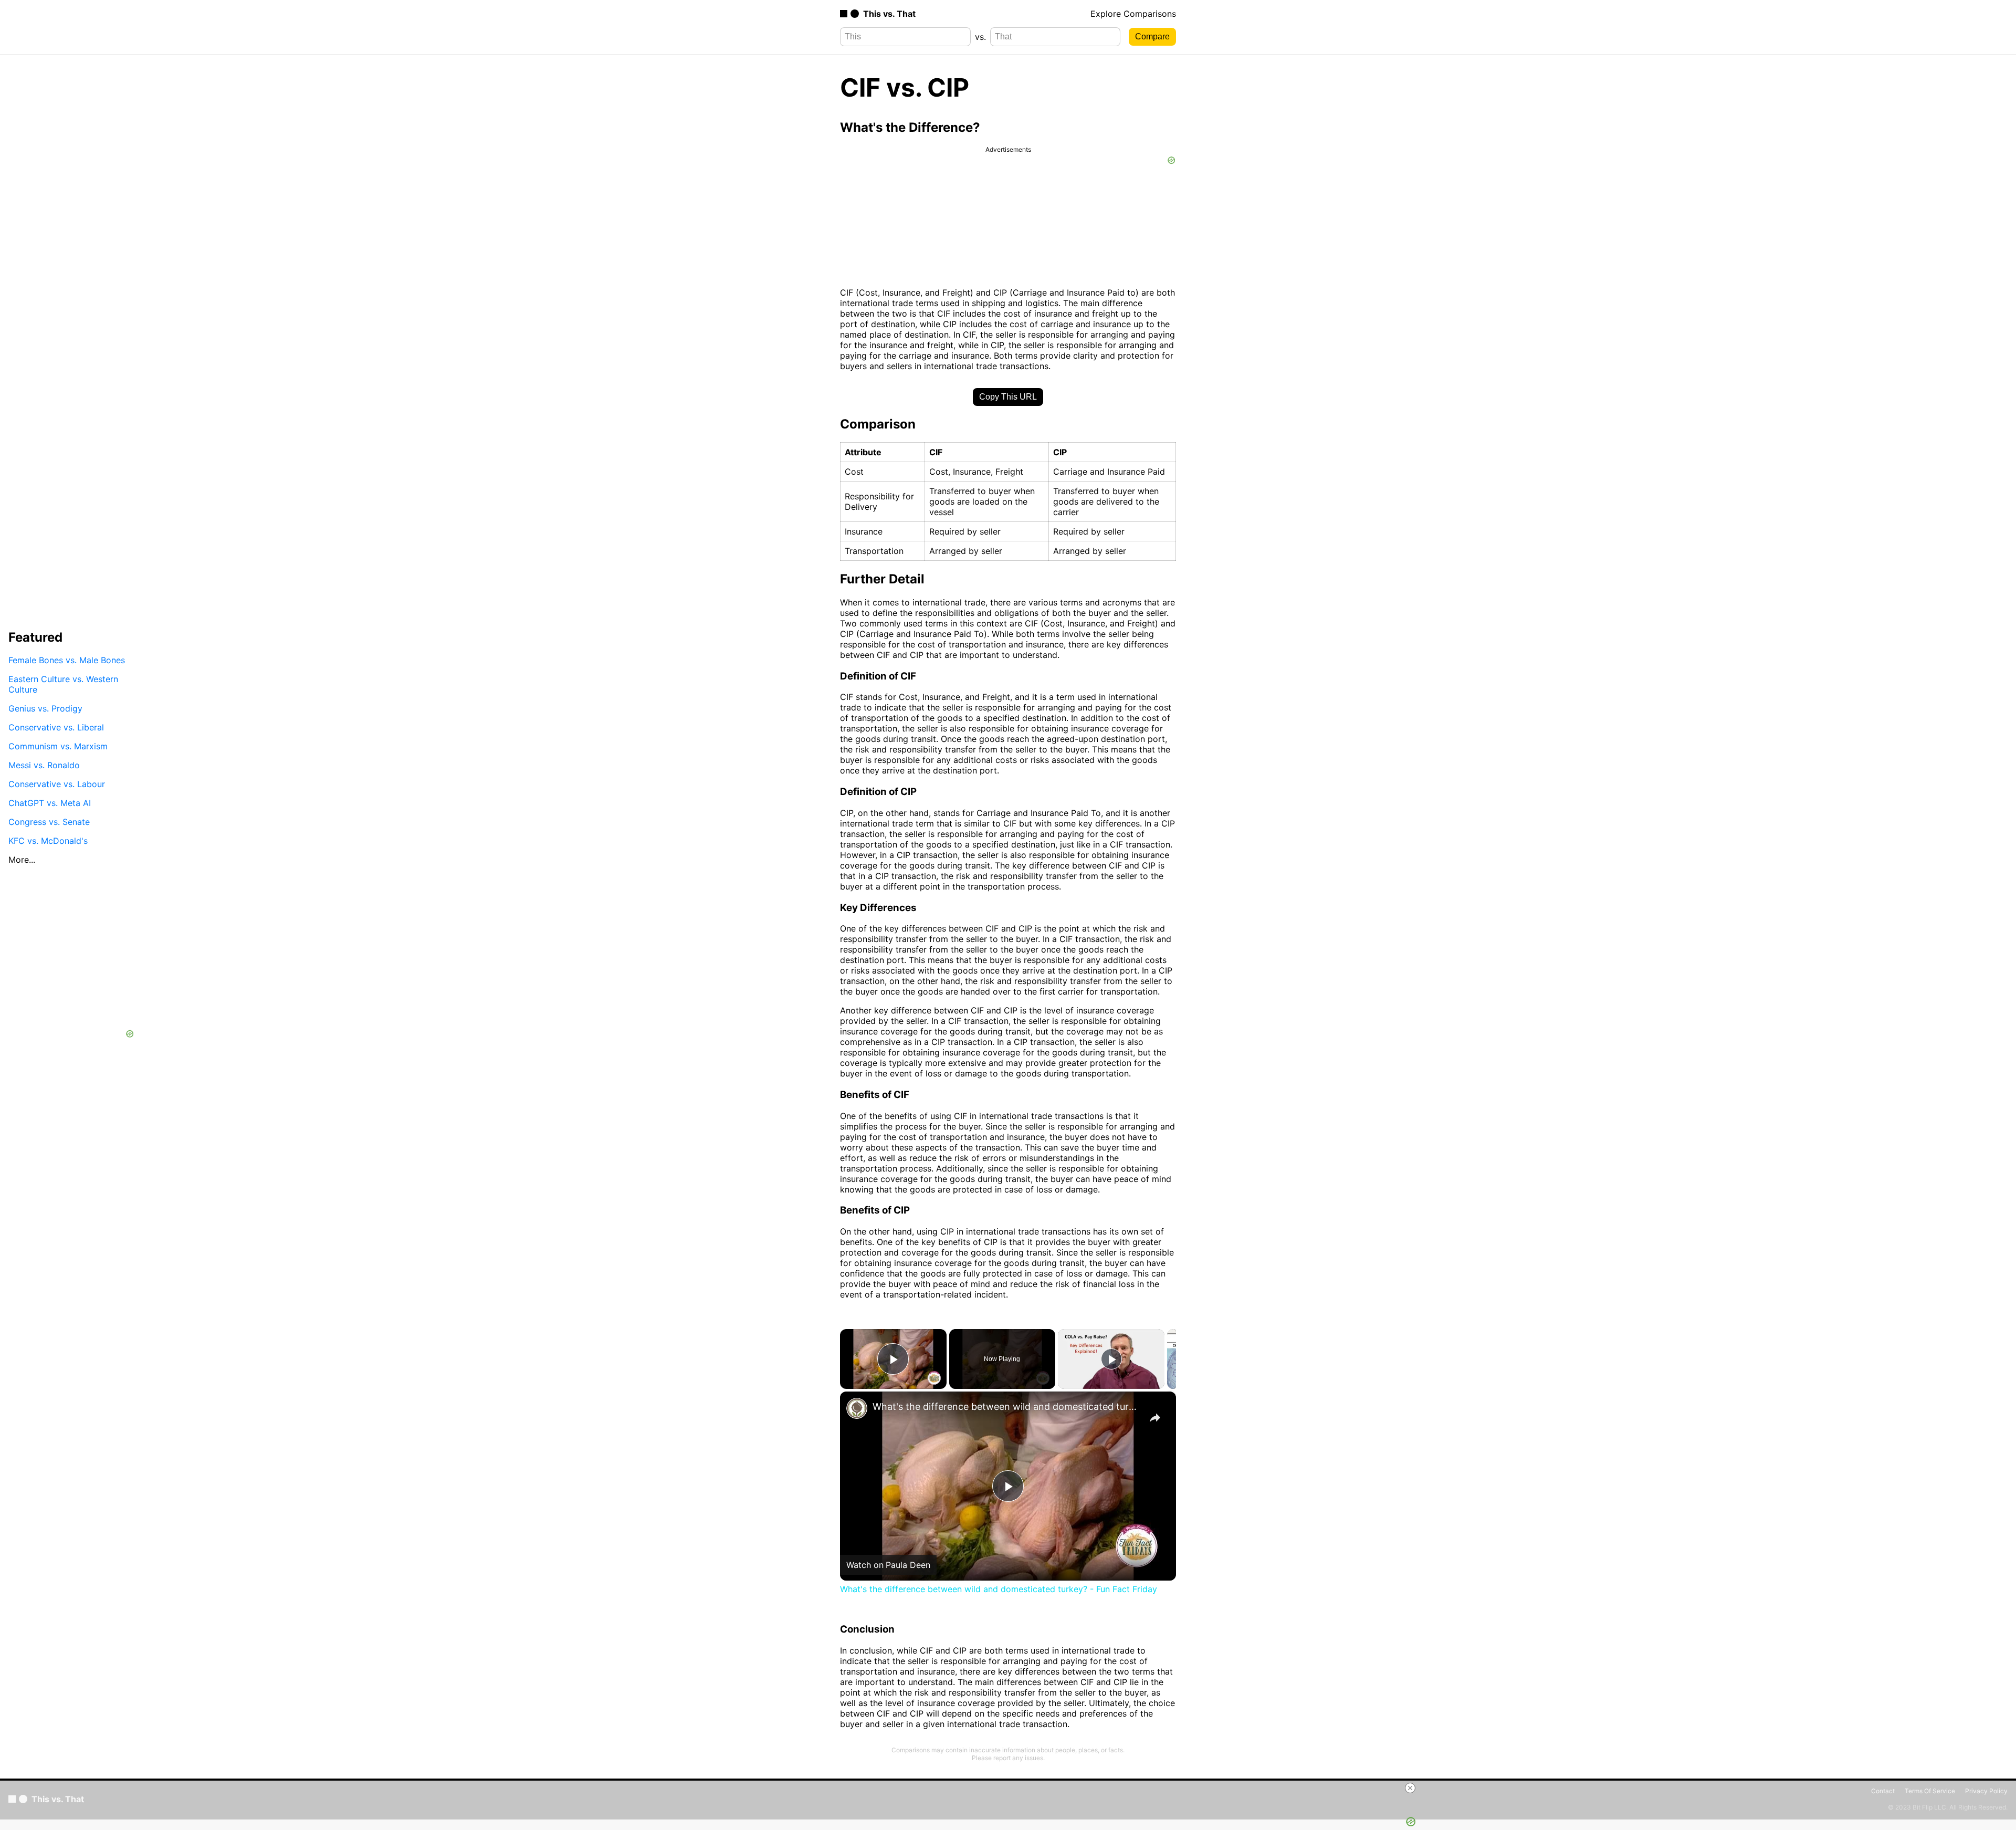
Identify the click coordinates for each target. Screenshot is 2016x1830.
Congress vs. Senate (49, 822)
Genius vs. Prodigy (45, 708)
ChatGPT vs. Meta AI (50, 803)
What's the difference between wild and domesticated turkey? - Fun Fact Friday (1006, 1407)
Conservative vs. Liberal (56, 727)
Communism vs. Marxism (58, 746)
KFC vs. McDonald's (48, 841)
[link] (857, 1408)
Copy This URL (1008, 397)
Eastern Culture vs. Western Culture (63, 684)
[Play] (1111, 1359)
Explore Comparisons (1133, 14)
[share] (1155, 1418)
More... (22, 860)
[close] (1012, 1788)
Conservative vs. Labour (57, 784)
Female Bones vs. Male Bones (67, 660)
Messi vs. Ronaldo (44, 765)
